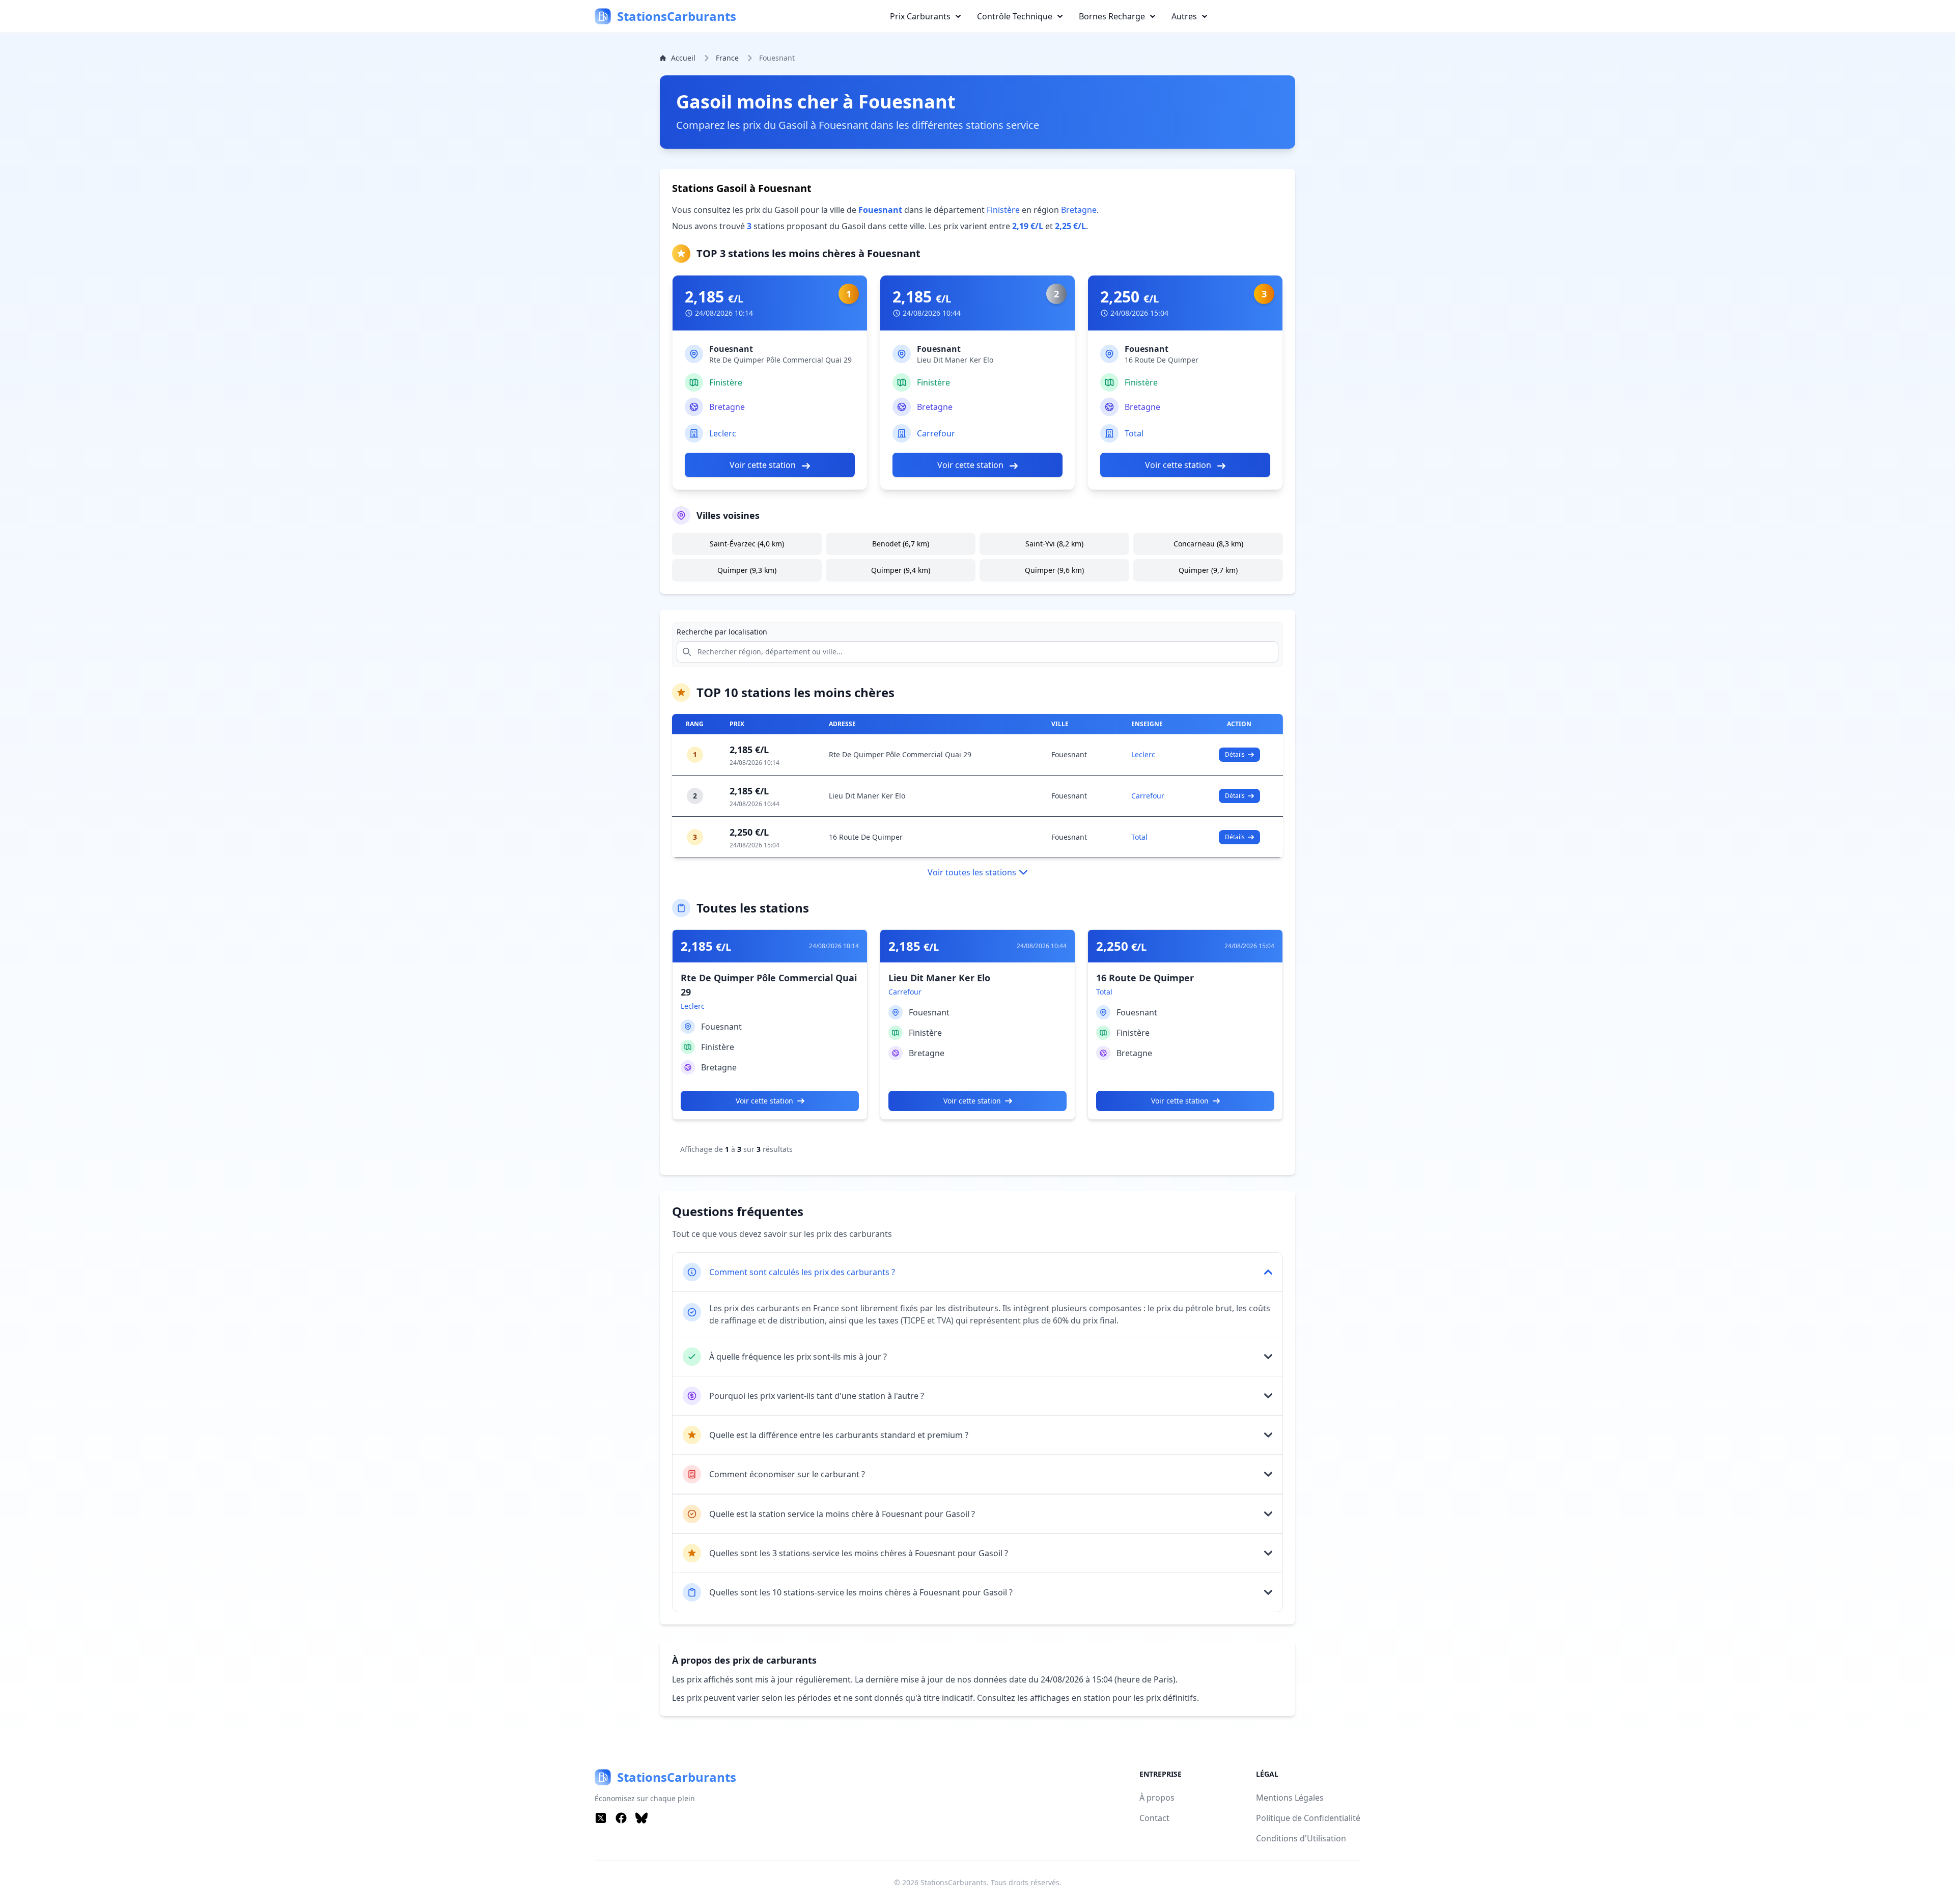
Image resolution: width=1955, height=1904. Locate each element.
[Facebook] (621, 1818)
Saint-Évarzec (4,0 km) (747, 544)
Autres (1184, 16)
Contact (1154, 1818)
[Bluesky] (641, 1818)
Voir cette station (764, 465)
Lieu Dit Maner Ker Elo (867, 796)
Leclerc (723, 433)
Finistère (1003, 210)
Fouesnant (1069, 754)
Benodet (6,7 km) (901, 544)
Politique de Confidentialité (1308, 1818)
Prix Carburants (920, 16)
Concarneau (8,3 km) (1208, 544)
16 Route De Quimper (866, 837)
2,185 (714, 297)
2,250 (1129, 297)
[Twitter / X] (601, 1818)
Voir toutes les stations (972, 872)
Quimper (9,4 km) (901, 570)
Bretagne (1079, 210)
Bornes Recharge (1112, 16)
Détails (1235, 754)
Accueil (683, 58)
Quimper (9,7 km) (1208, 570)
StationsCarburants (954, 1882)
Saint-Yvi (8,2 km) (1054, 544)
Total (1134, 433)
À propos (1157, 1798)
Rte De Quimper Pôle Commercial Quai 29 (900, 754)
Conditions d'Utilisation (1301, 1838)
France (727, 58)
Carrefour (936, 433)
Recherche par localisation (722, 632)
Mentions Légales (1290, 1798)
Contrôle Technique (1015, 16)
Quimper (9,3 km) (747, 570)
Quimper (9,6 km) (1054, 570)
